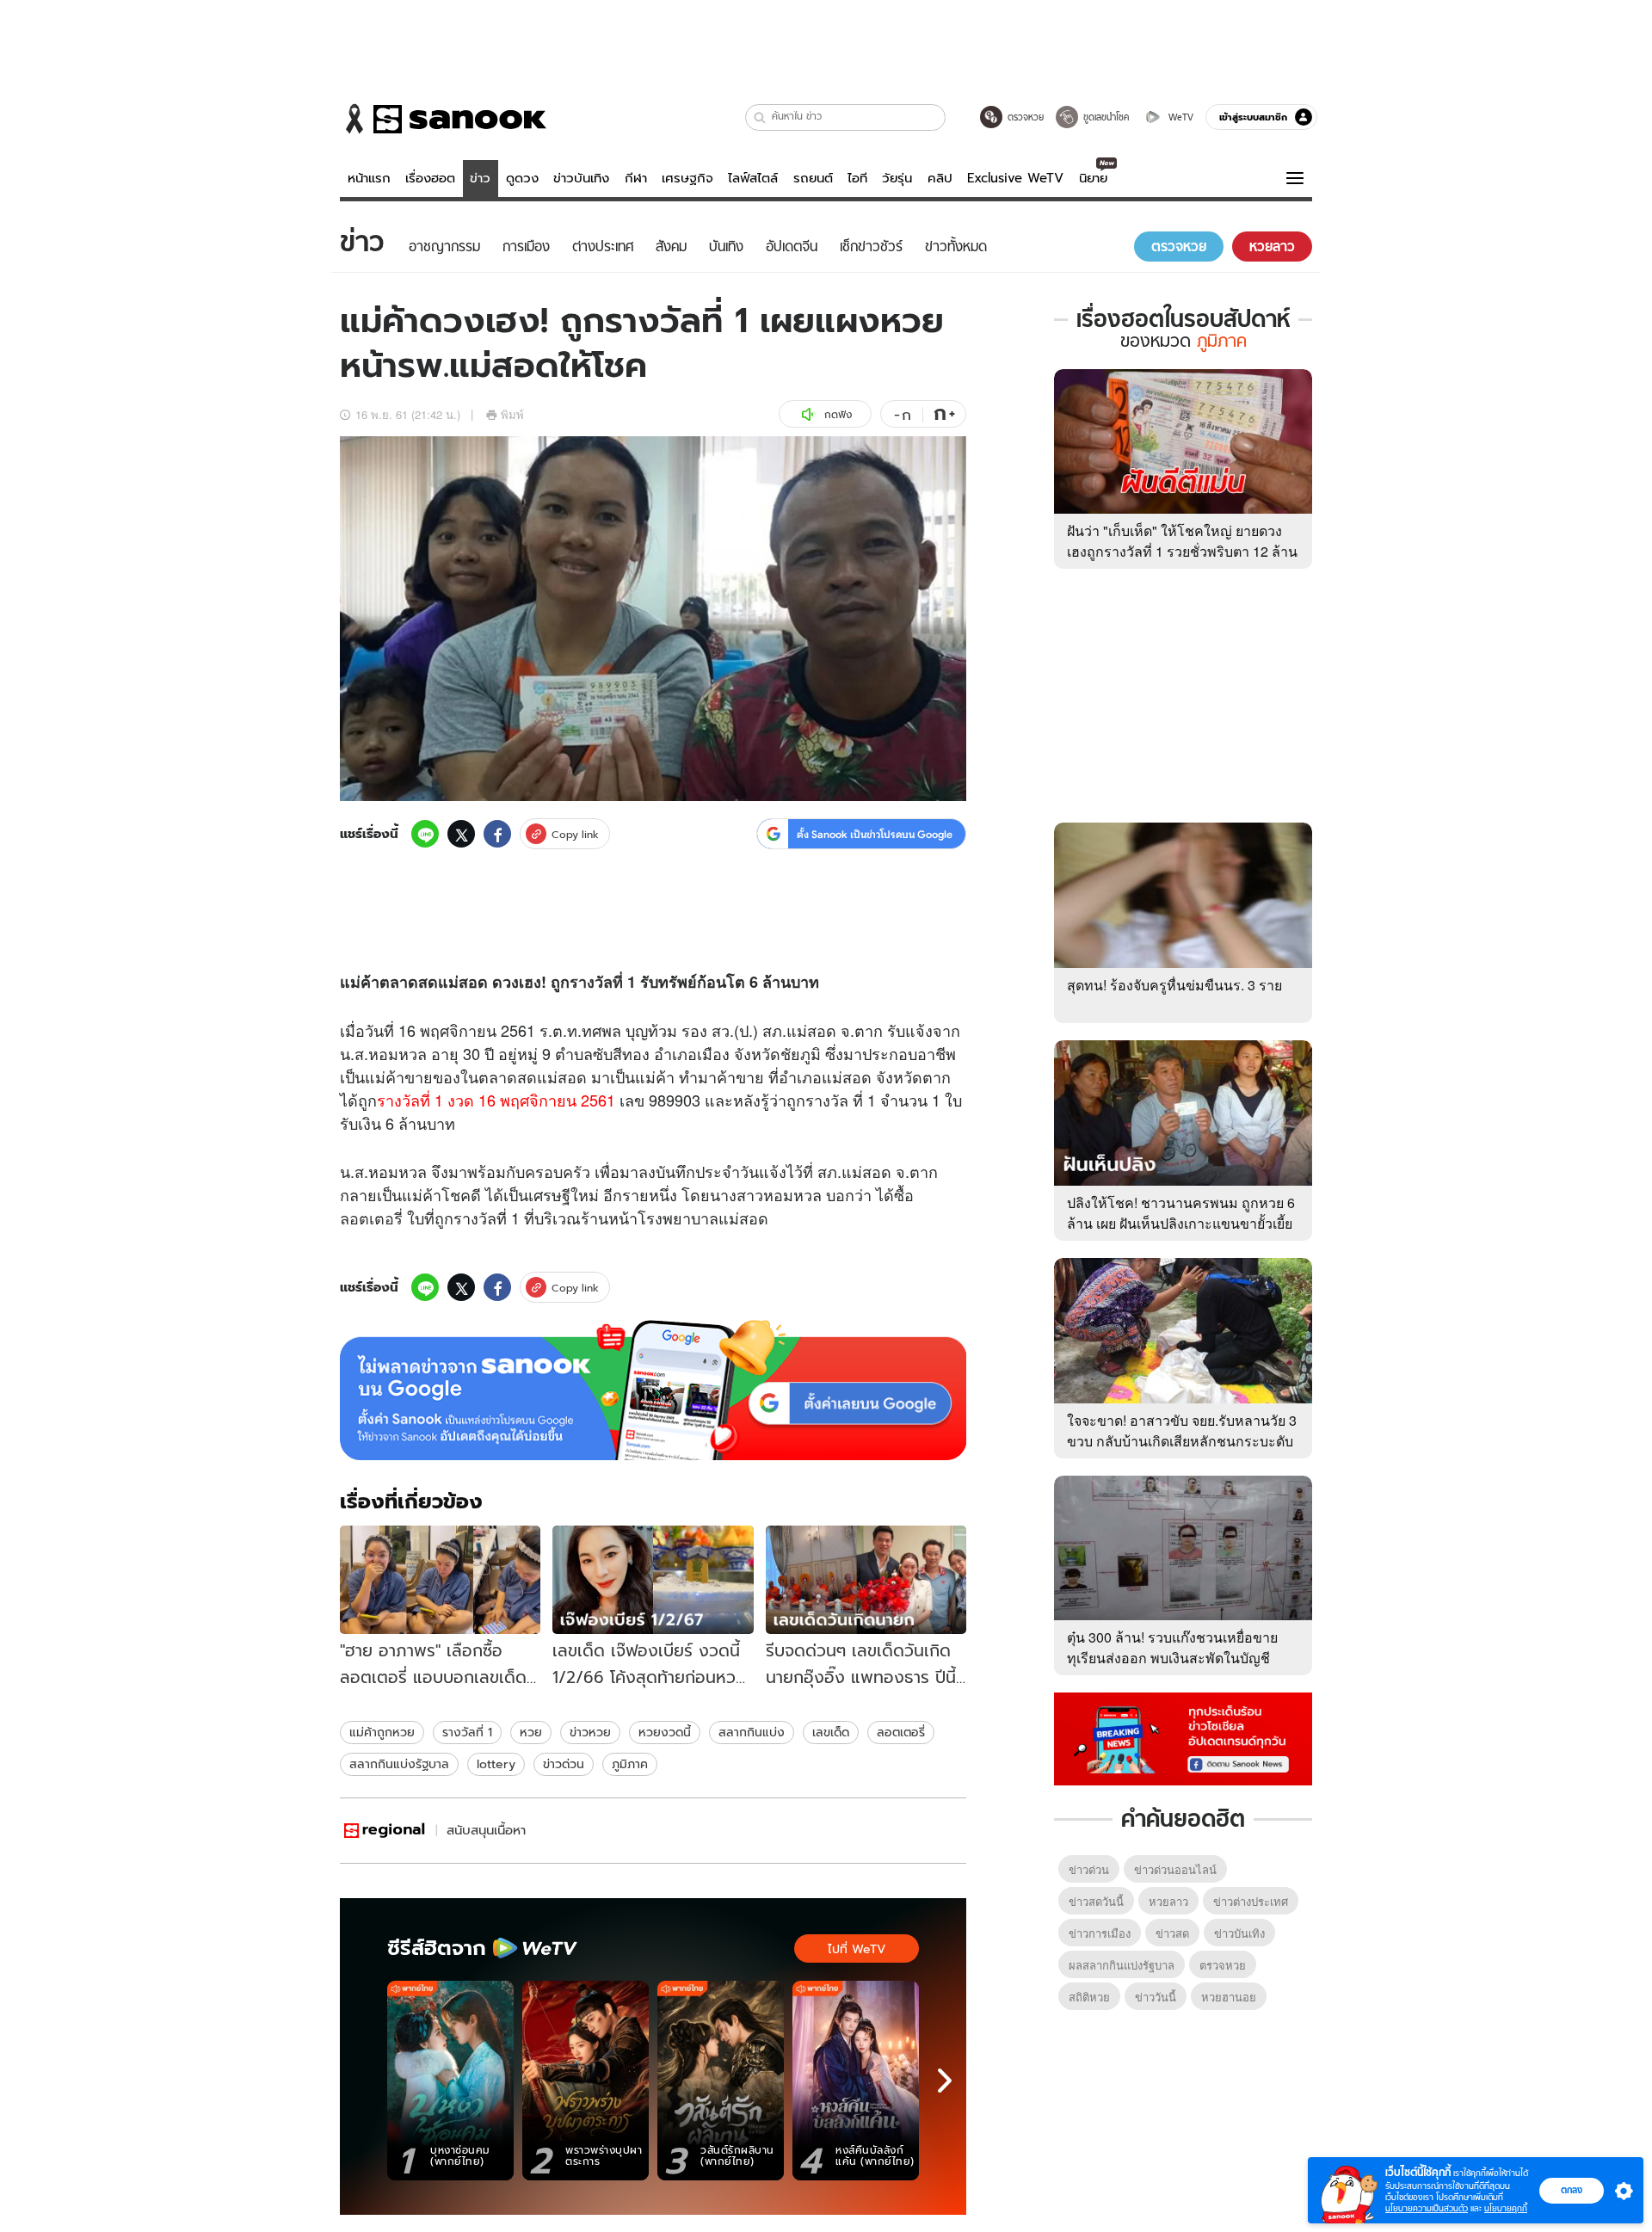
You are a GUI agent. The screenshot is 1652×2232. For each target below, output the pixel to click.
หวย (531, 1732)
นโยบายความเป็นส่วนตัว (1427, 2208)
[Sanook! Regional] (385, 1831)
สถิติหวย (1089, 1997)
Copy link (575, 834)
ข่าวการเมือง (1100, 1933)
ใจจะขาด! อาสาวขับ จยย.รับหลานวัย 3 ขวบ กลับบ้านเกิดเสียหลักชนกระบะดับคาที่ (1182, 1441)
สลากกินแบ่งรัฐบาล (399, 1764)
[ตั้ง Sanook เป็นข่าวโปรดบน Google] (653, 1390)
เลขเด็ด (831, 1732)
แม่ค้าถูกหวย (382, 1732)
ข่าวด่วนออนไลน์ (1175, 1869)
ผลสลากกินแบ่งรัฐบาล (1122, 1965)
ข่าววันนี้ (1156, 1997)
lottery (496, 1764)
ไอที (857, 178)
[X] (461, 834)
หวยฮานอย (1229, 1997)
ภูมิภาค (630, 1764)
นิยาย (1093, 178)
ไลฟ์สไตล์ (753, 178)
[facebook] (497, 834)
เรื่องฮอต (430, 178)
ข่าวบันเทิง (581, 178)
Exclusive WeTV (1015, 178)
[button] (760, 117)
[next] (945, 2081)
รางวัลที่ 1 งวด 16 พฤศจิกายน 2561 (496, 1100)
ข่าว (480, 178)
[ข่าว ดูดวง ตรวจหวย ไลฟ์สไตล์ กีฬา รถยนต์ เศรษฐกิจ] (443, 119)
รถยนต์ (813, 178)
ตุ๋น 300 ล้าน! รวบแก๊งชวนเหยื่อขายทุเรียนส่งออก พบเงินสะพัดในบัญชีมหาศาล (1172, 1658)
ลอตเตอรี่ (371, 1218)
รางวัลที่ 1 (603, 982)
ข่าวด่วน (564, 1764)
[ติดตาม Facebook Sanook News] (1183, 1737)
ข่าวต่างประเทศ (1251, 1901)
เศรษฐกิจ (687, 178)
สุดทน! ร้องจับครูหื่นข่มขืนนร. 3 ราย (1174, 985)
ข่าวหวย (590, 1732)
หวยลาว (1168, 1901)
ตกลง (1572, 2190)
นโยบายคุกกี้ (1506, 2208)
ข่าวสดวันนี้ (1096, 1901)
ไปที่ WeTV (857, 1949)
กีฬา (636, 178)
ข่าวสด (1172, 1933)
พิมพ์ (512, 414)
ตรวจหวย (1223, 1965)
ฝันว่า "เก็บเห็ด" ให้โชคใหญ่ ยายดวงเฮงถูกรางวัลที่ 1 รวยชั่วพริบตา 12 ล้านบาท (1182, 551)
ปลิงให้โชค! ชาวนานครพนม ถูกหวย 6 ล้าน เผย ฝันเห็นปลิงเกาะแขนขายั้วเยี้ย (1181, 1213)
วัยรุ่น (897, 178)
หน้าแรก (369, 178)
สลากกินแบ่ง (752, 1732)
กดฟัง (838, 414)
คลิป (940, 178)
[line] (425, 834)
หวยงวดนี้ (665, 1732)
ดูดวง (522, 178)
